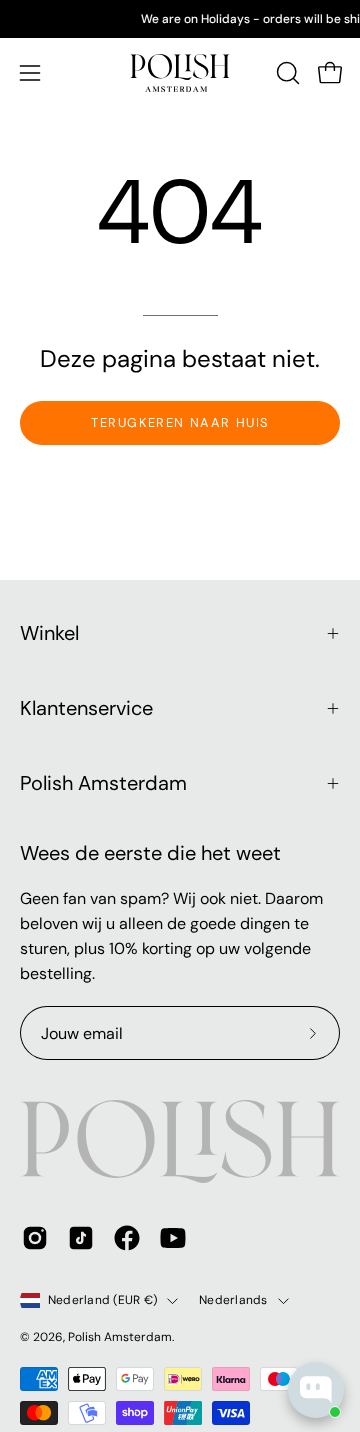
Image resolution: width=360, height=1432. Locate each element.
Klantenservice (86, 708)
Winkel (49, 633)
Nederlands (233, 1300)
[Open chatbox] (316, 1390)
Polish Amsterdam (103, 783)
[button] (286, 73)
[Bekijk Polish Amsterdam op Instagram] (35, 1238)
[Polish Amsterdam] (180, 73)
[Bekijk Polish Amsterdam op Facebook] (127, 1238)
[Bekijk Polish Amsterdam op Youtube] (173, 1238)
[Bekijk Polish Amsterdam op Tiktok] (81, 1238)
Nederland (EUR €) (102, 1300)
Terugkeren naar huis (180, 422)
